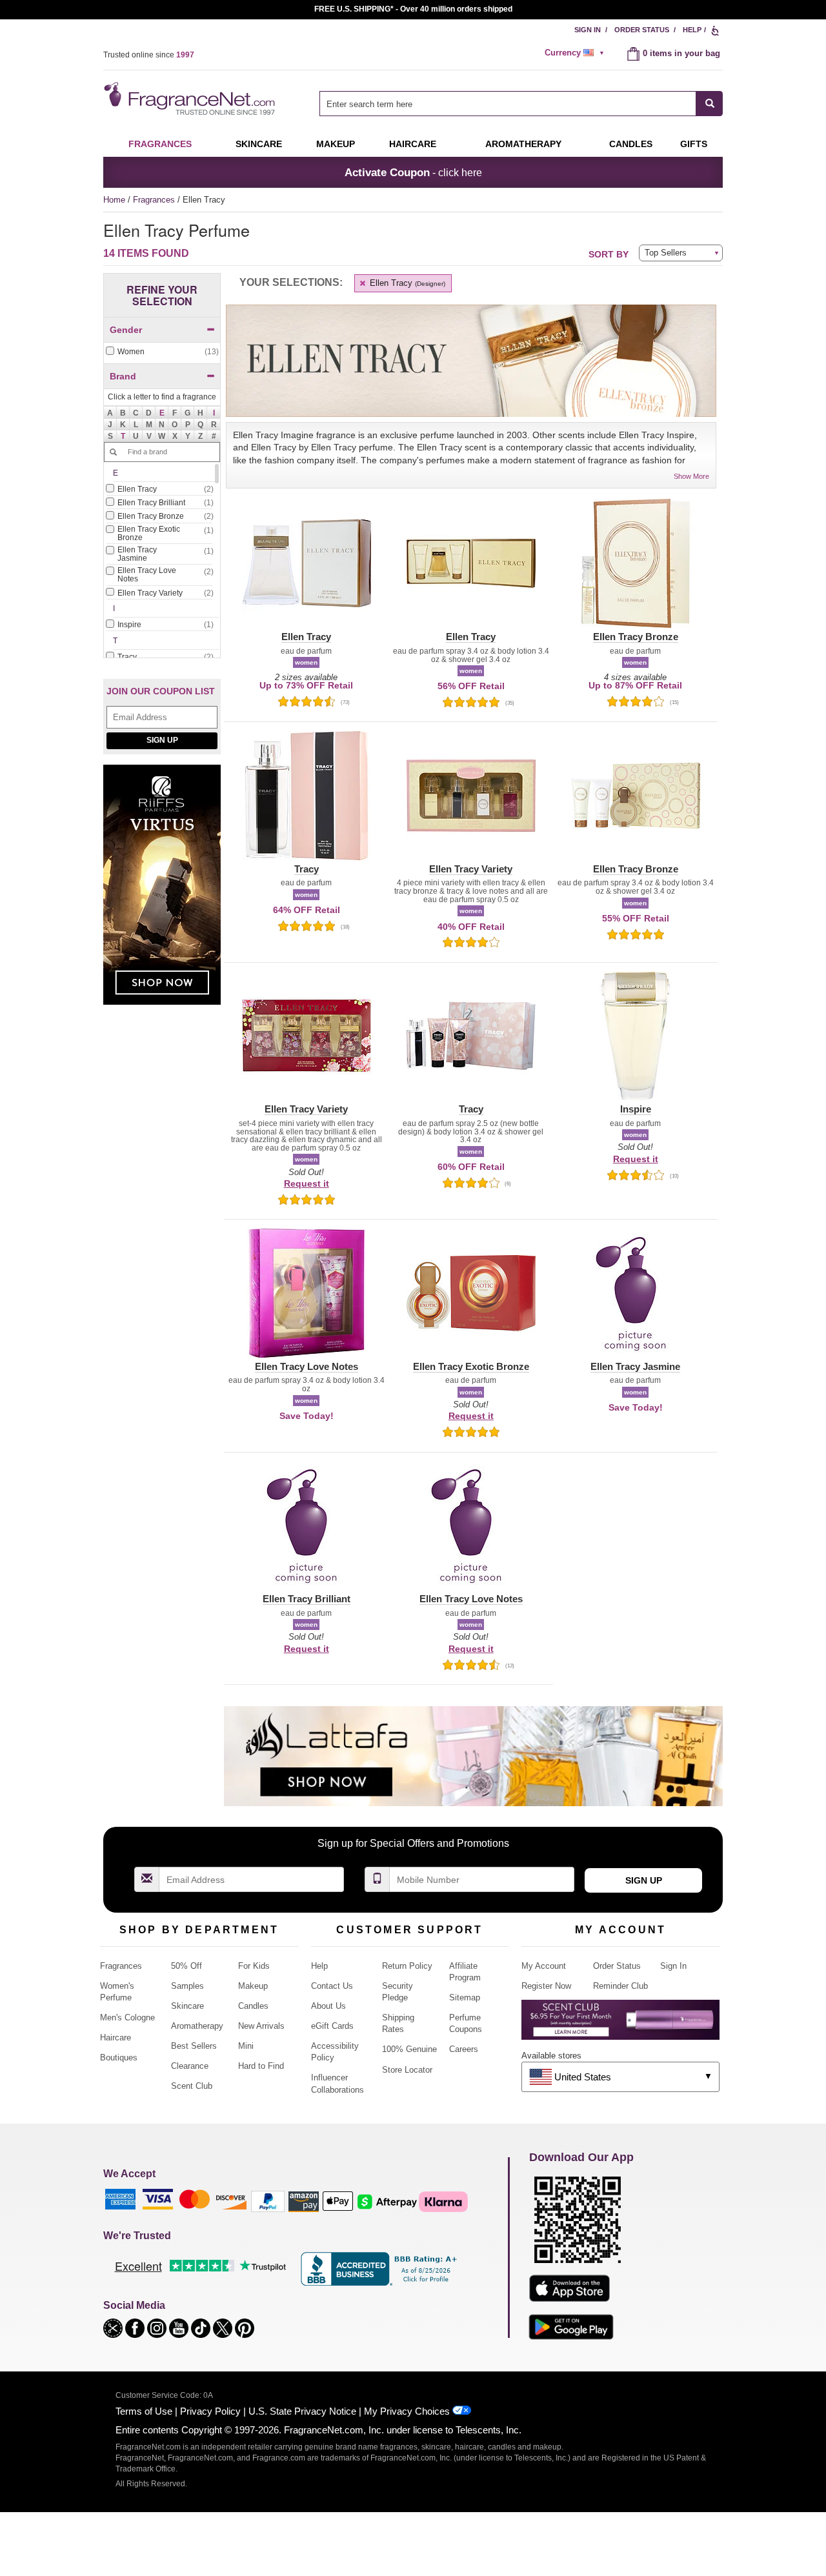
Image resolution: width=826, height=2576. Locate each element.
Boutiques (119, 2058)
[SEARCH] (710, 104)
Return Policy (407, 1966)
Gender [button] (126, 330)
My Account (544, 1966)
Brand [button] (123, 376)
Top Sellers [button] (666, 253)
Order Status (642, 30)
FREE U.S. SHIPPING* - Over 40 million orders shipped (413, 9)
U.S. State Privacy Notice (302, 2411)
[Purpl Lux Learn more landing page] (620, 2025)
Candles (253, 2006)
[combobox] (521, 104)
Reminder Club (620, 1986)
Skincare (259, 144)
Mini (246, 2046)
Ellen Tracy (406, 283)
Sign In (588, 30)
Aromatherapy (197, 2026)
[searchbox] (508, 104)
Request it (307, 1183)
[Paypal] (268, 2201)
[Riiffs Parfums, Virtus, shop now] (162, 891)
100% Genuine (409, 2049)
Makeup (336, 144)
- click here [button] (413, 172)
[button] (162, 412)
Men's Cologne (127, 2018)
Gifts (694, 144)
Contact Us (332, 1986)
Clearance (190, 2066)
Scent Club (192, 2086)
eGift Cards (332, 2026)
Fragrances (160, 144)
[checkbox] (162, 352)
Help (692, 30)
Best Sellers (194, 2046)
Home (114, 200)
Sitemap (465, 1997)
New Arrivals (261, 2026)
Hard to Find (261, 2066)
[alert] (576, 53)
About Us (328, 2006)
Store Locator (407, 2070)
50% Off (186, 1966)
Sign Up (162, 740)
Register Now (546, 1986)
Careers (464, 2049)
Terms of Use (144, 2411)
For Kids (254, 1966)
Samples (187, 1986)
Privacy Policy (210, 2411)
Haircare (413, 144)
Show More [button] (691, 476)
